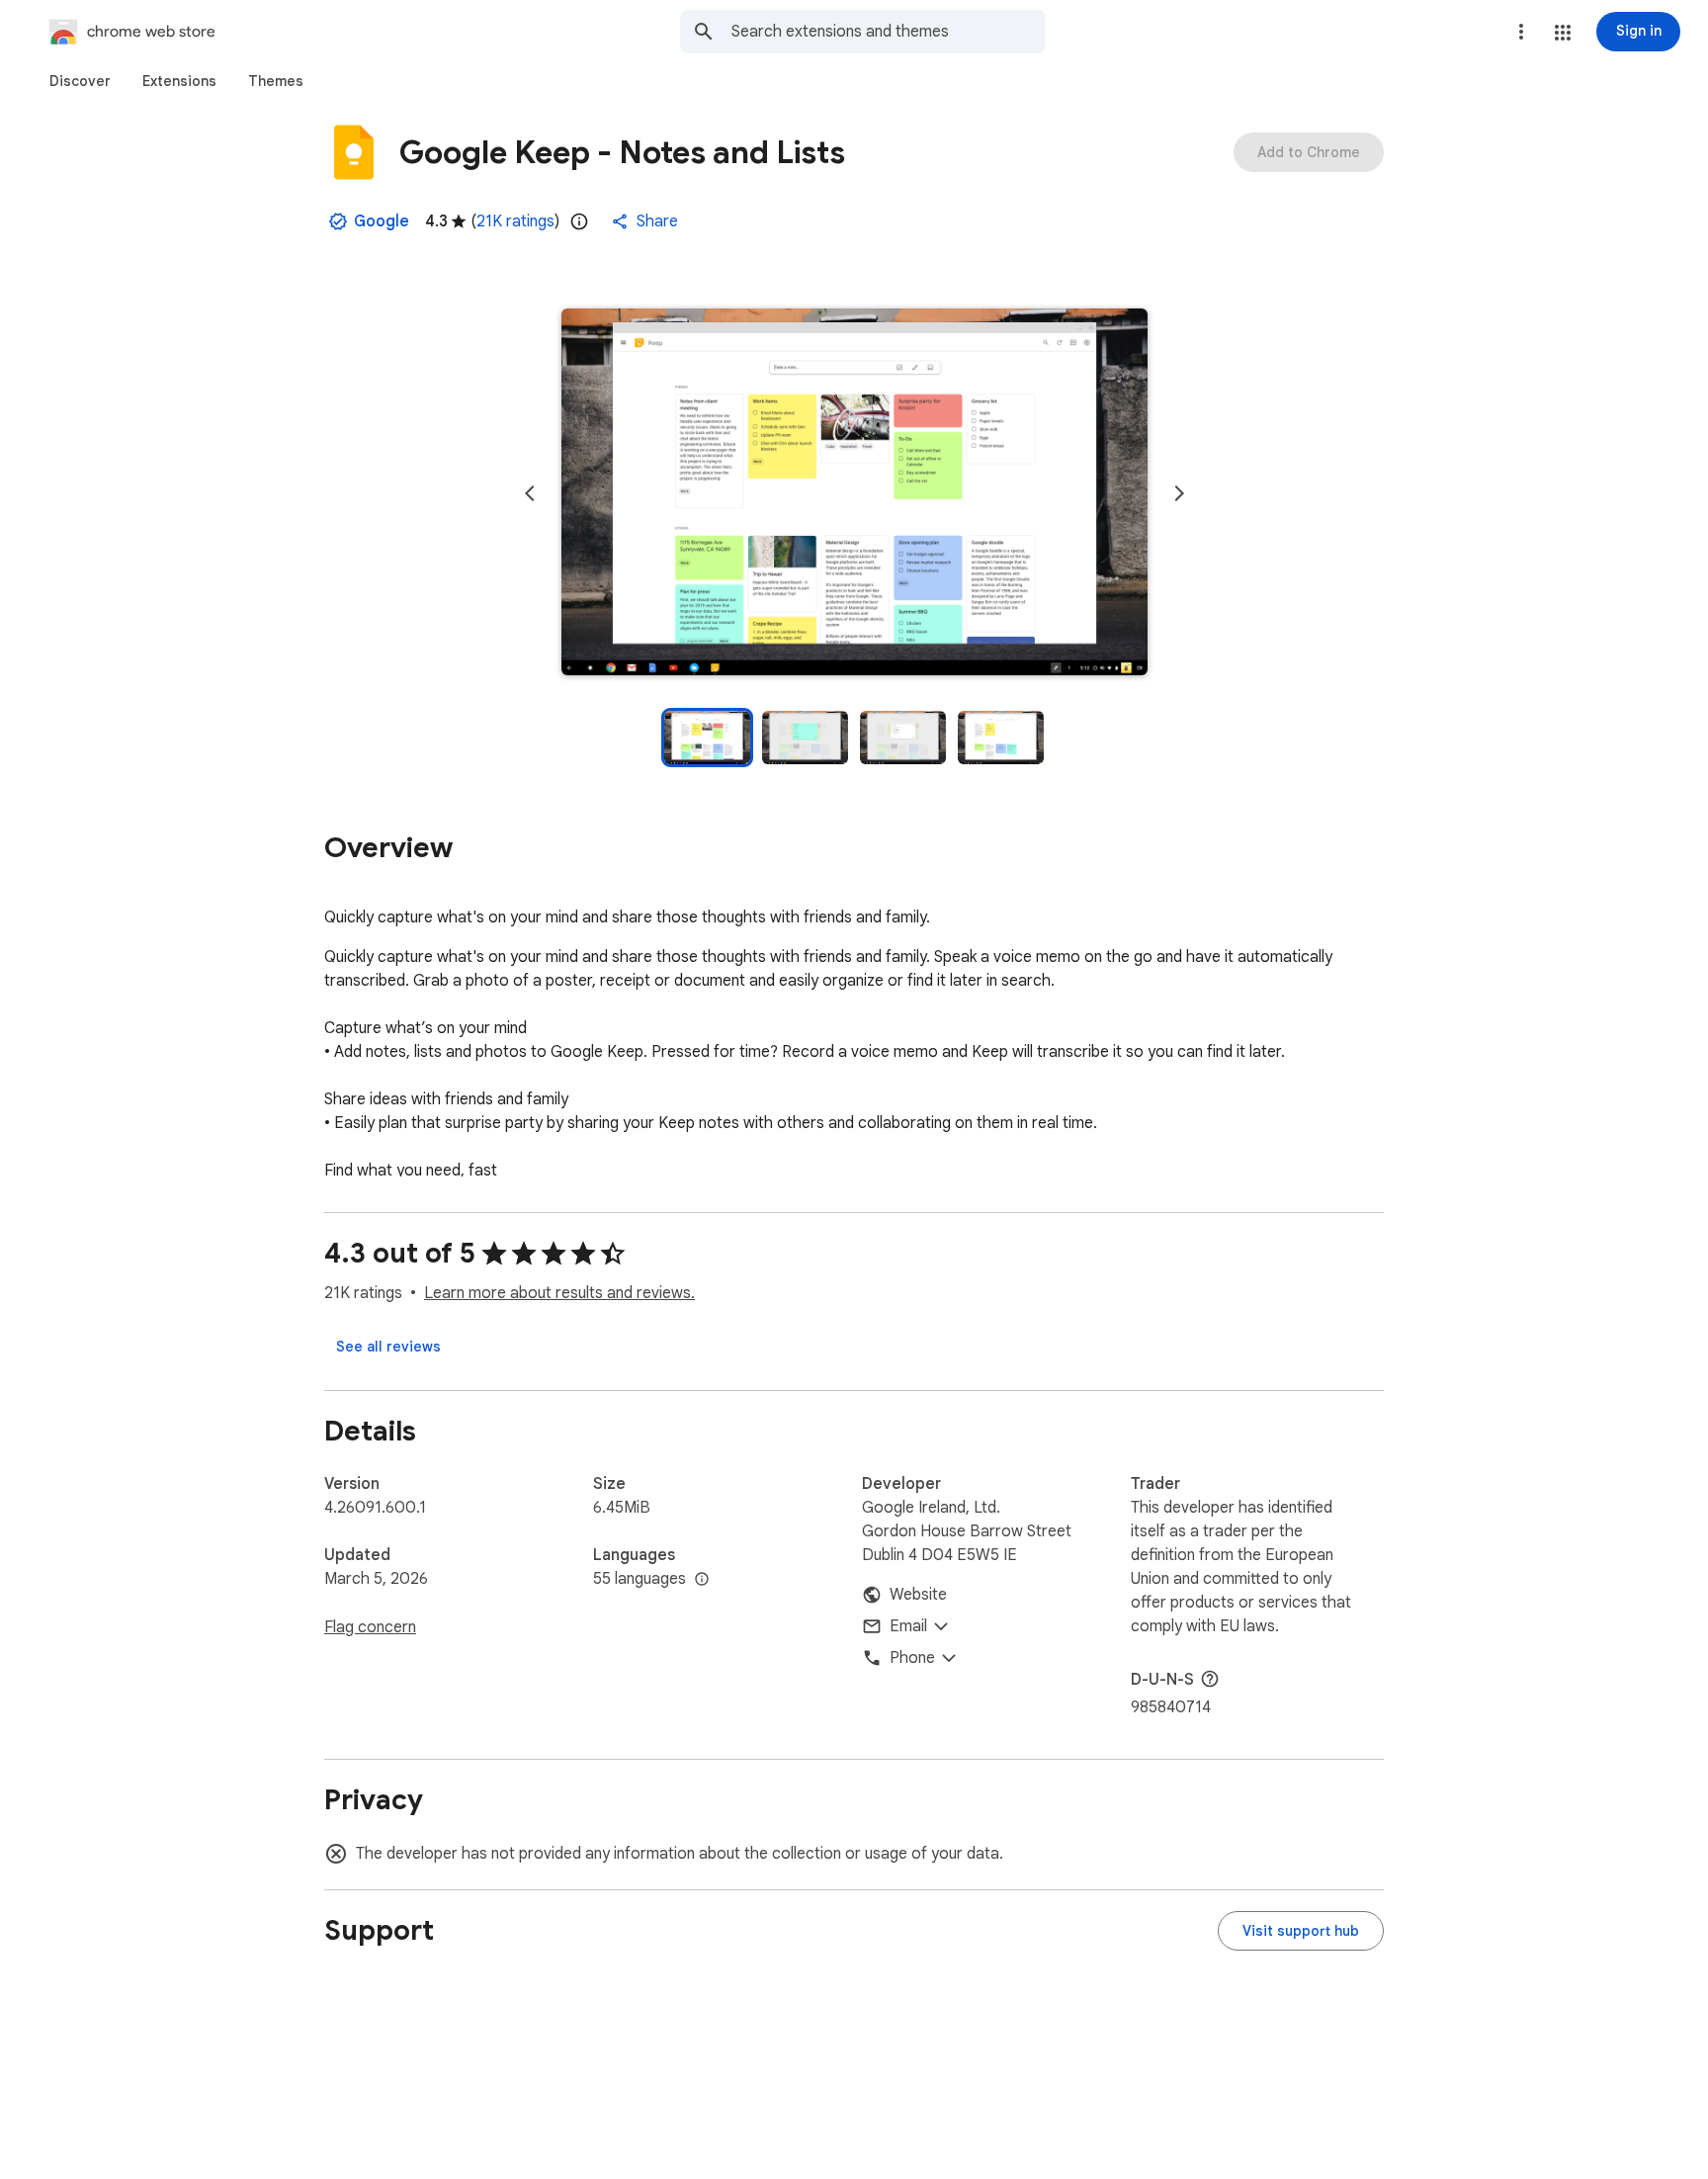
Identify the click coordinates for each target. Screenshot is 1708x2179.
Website (918, 1595)
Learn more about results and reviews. (559, 1293)
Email (908, 1626)
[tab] (80, 81)
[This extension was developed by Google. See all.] (338, 221)
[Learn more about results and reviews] (1210, 1679)
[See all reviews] (388, 1347)
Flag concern (370, 1627)
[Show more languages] (702, 1580)
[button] (1563, 33)
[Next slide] (1179, 493)
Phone (912, 1658)
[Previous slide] (530, 493)
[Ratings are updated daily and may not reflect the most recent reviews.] (579, 221)
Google (382, 221)
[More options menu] (1521, 32)
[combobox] (889, 32)
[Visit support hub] (1301, 1931)
